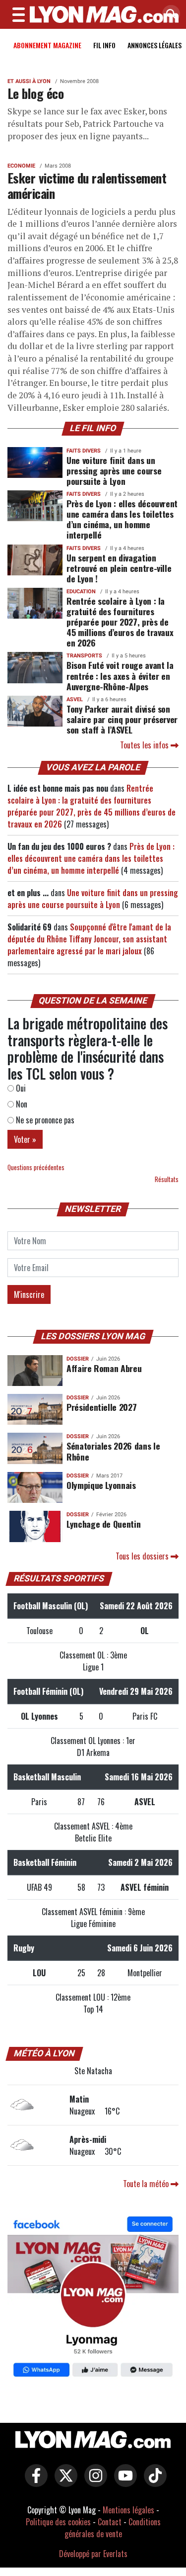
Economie (21, 166)
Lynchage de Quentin (103, 1524)
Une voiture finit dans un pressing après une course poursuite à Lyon (114, 470)
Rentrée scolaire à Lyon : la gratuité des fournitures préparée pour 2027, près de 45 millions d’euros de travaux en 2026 (120, 622)
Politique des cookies (58, 2522)
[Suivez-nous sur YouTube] (123, 2482)
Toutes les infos (145, 745)
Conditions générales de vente (113, 2528)
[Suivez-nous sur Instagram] (93, 2482)
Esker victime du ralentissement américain (87, 185)
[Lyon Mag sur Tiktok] (153, 2482)
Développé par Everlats (93, 2554)
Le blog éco (35, 93)
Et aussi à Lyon (29, 81)
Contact (110, 2522)
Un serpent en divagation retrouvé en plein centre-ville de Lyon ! (119, 568)
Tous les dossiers (143, 1556)
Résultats (167, 1179)
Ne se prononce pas (44, 1120)
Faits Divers (84, 451)
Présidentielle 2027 (101, 1407)
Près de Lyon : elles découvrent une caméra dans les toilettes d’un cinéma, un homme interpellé (122, 519)
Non (21, 1104)
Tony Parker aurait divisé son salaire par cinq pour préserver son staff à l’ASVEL (122, 719)
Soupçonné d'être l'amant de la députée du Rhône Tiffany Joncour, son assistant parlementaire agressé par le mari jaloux (89, 939)
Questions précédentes (36, 1167)
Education (81, 592)
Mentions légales (128, 2510)
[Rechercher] (169, 15)
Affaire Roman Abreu (104, 1368)
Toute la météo (147, 2184)
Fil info (104, 45)
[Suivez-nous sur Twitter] (63, 2482)
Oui (20, 1088)
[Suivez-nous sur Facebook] (93, 2298)
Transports (84, 656)
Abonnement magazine (47, 45)
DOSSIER (78, 1359)
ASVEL (75, 699)
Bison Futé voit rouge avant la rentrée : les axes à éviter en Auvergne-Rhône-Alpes (120, 675)
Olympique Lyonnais (101, 1485)
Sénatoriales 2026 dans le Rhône (113, 1451)
